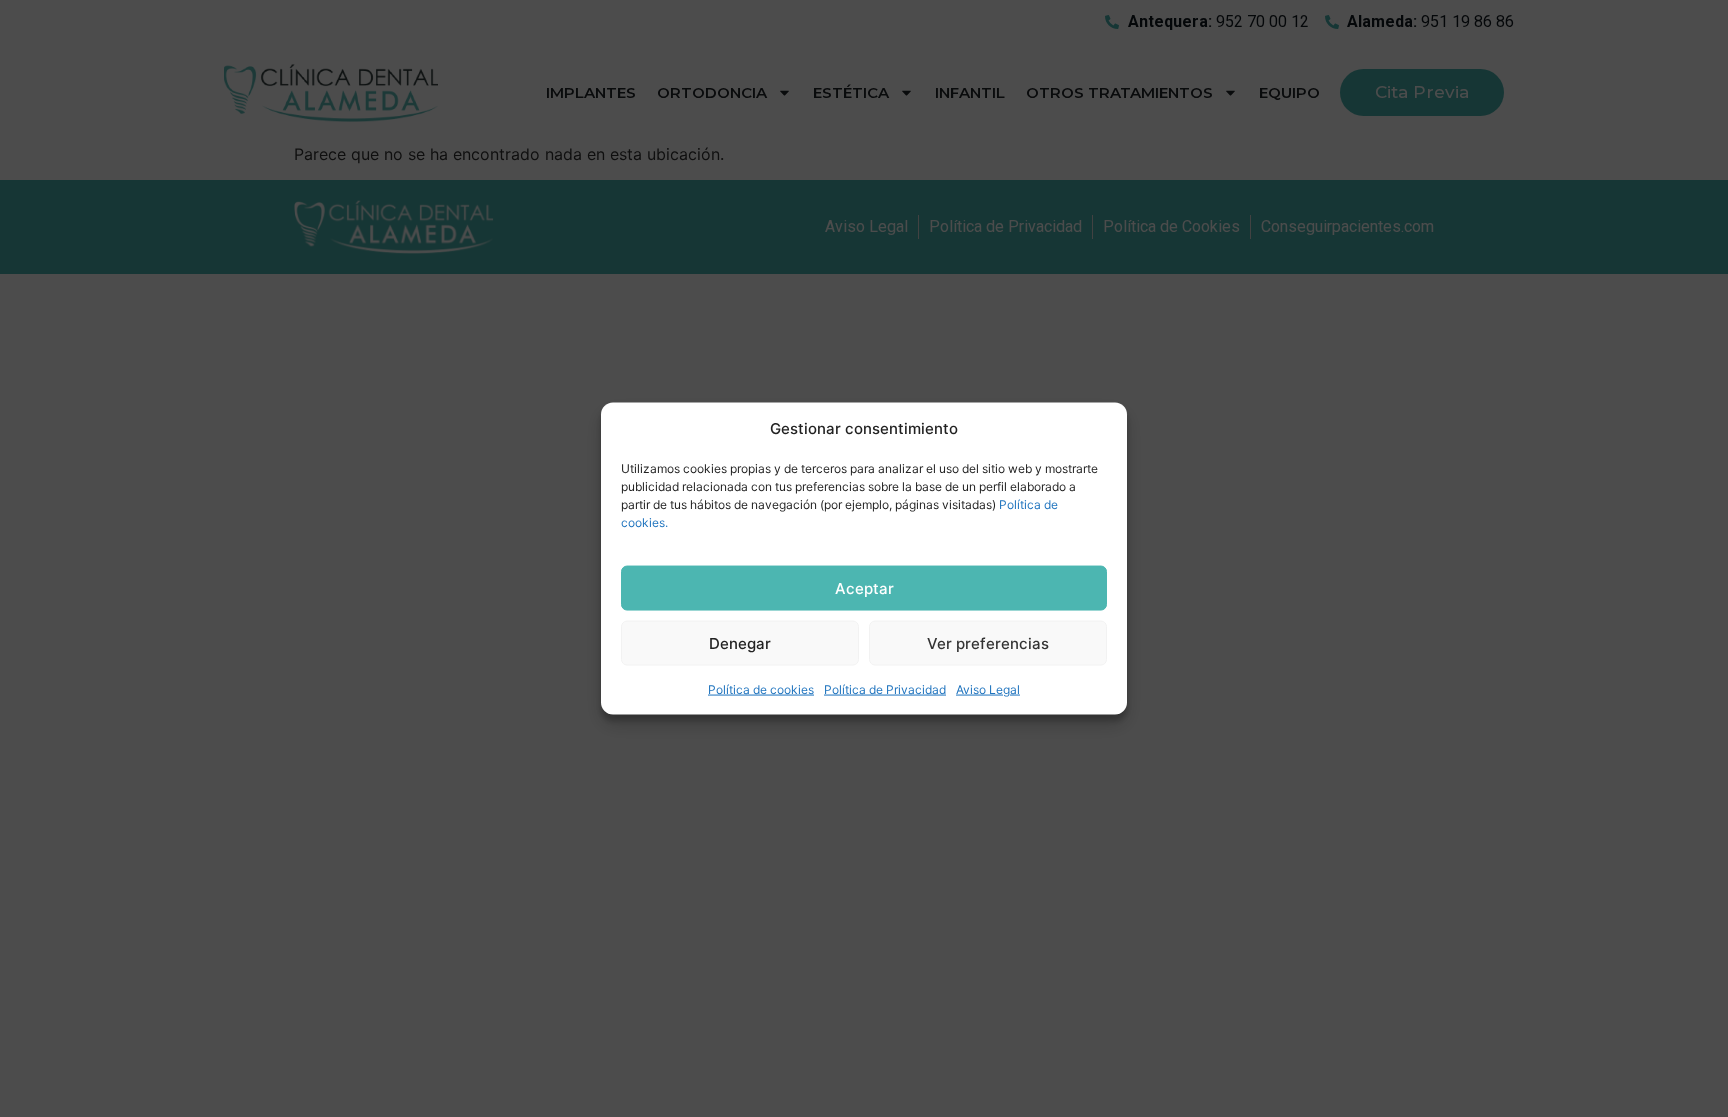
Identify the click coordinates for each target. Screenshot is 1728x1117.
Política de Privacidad (885, 689)
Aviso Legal (988, 689)
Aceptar (864, 587)
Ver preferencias (988, 642)
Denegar (740, 642)
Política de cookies (761, 689)
